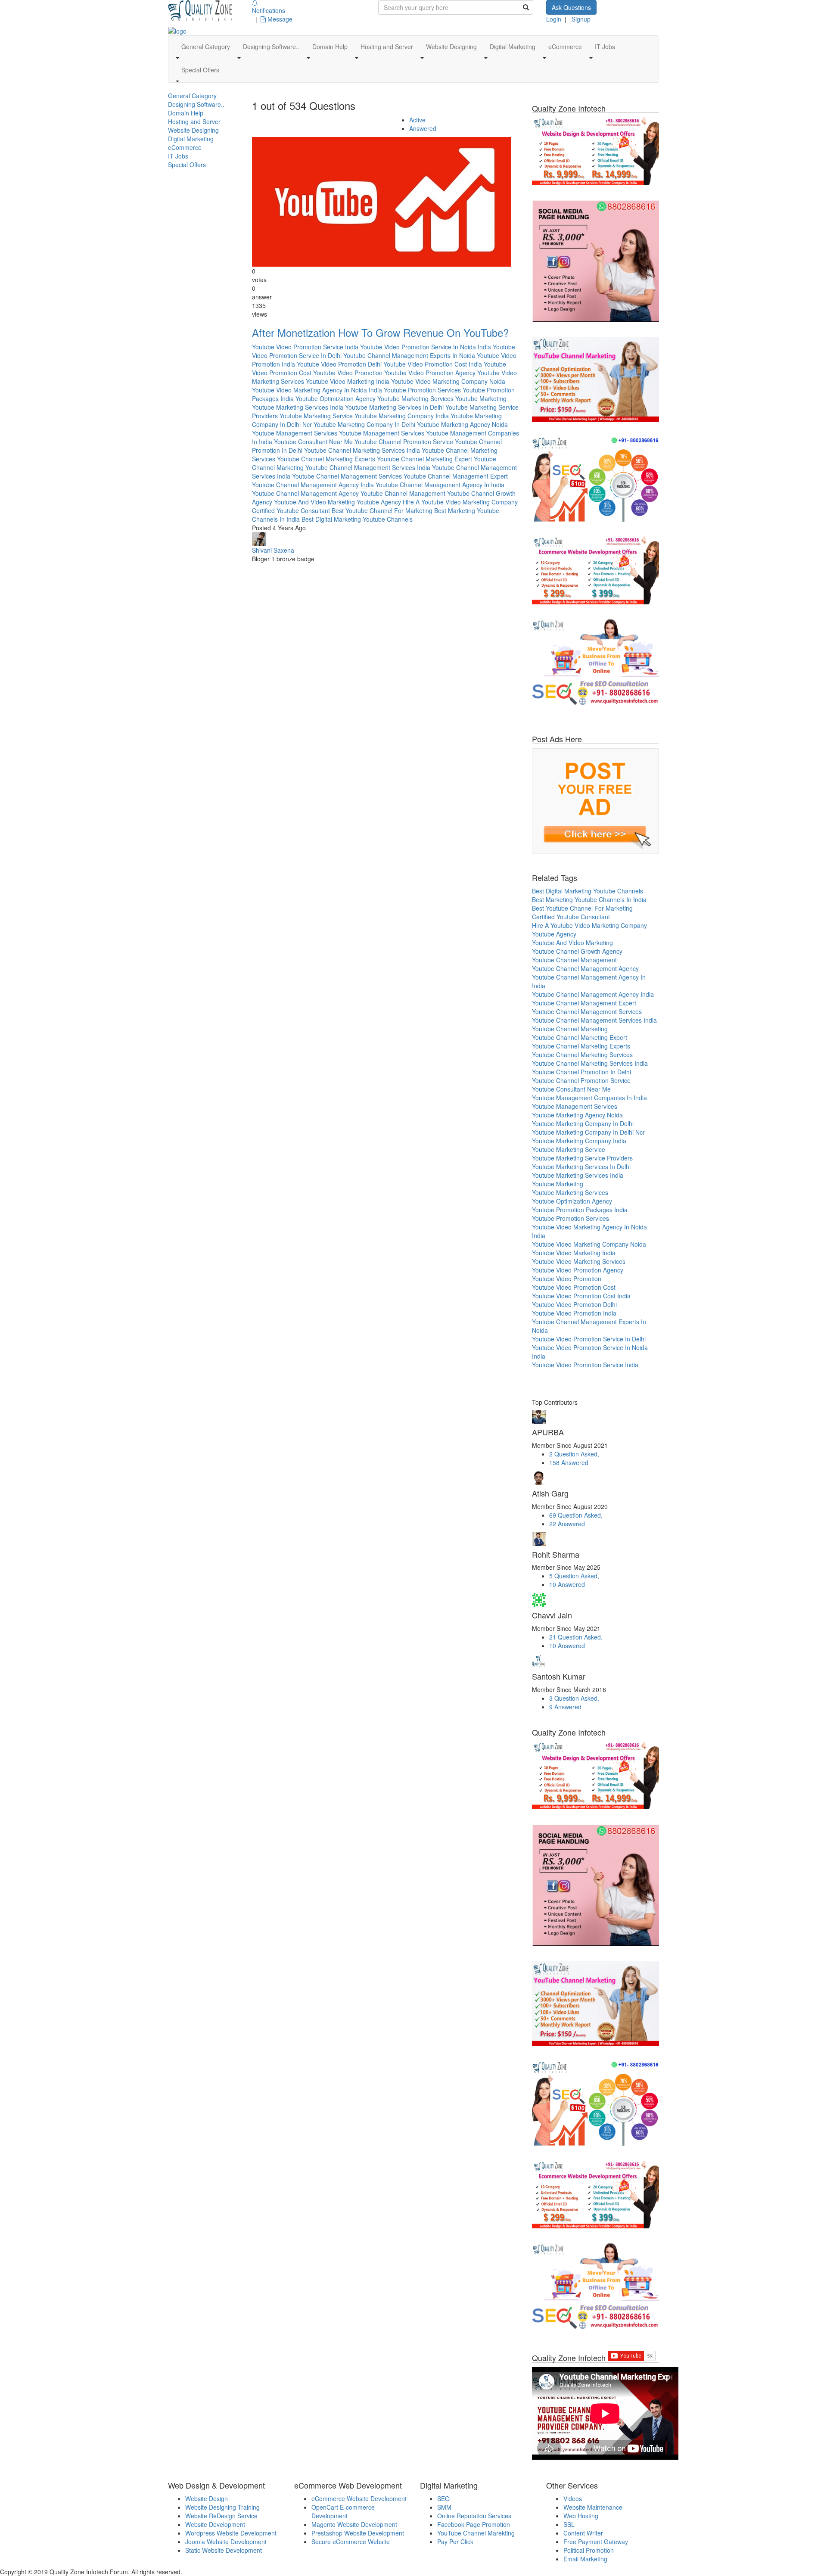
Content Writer (583, 2533)
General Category (192, 96)
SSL (569, 2524)
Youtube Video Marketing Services (579, 1261)
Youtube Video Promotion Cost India (433, 364)
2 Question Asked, (574, 1454)
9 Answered (565, 1707)
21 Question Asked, (576, 1637)
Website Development (215, 2524)
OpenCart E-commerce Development (343, 2511)
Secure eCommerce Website (351, 2542)
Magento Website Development (354, 2524)
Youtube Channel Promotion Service (404, 442)
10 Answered (567, 1584)
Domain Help (186, 113)
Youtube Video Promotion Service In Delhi (589, 1339)
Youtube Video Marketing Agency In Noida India (317, 390)
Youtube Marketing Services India (298, 407)
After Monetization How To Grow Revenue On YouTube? (380, 332)
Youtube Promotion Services (422, 390)
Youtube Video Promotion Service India (305, 347)
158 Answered (569, 1462)
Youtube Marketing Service (316, 416)
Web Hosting (581, 2516)
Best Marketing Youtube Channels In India (589, 899)
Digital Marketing (191, 139)
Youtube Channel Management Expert (456, 476)
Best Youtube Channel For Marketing (382, 510)
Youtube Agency (379, 502)
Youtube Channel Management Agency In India (440, 485)
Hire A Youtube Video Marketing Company (460, 502)
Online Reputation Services (474, 2516)
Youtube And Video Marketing (314, 502)
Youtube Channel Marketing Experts (326, 459)
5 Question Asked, (574, 1576)
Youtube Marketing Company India (402, 416)
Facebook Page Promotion (474, 2524)
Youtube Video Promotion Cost (574, 1287)
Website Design (207, 2498)
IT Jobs (178, 156)
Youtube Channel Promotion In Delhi (581, 1072)
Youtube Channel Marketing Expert (424, 459)
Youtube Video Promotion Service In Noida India (426, 347)
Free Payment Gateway (596, 2542)
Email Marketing (585, 2559)
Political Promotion (589, 2550)
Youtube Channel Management (403, 493)
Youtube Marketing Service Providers (582, 1158)
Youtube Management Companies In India (589, 1098)
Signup (581, 19)
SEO (443, 2498)
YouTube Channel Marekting (476, 2533)
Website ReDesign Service (221, 2516)
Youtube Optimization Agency (336, 398)
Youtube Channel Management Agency (305, 493)
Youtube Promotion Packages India (580, 1210)
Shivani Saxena (273, 550)
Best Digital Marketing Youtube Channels (357, 519)
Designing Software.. (196, 104)
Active (417, 120)
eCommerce (185, 147)
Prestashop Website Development (358, 2533)
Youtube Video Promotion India (574, 1313)
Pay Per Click (455, 2542)
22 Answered (567, 1524)
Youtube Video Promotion (348, 373)
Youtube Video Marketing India (348, 381)
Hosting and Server (194, 121)
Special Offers (187, 165)
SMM (444, 2507)
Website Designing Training (222, 2507)
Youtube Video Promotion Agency (430, 373)
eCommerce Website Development (359, 2498)
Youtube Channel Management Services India (368, 467)
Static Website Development (224, 2550)
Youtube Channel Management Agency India (313, 485)
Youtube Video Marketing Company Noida (448, 381)
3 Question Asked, (574, 1698)
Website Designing (193, 130)
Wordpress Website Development (231, 2533)
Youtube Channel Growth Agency (577, 951)
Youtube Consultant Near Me (313, 442)
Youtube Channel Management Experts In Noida (409, 355)
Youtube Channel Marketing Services (582, 1055)
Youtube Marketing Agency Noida (462, 424)
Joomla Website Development (226, 2542)
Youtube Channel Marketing (570, 1029)
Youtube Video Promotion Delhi (339, 364)
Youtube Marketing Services (415, 398)
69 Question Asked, (576, 1515)
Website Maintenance (593, 2507)
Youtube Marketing (481, 398)
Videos (573, 2498)
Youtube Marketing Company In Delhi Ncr (588, 1132)
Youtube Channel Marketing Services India (362, 450)
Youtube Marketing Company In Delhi (364, 424)
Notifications (269, 10)
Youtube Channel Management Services (347, 476)
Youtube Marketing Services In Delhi (394, 407)
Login (554, 19)
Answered (423, 128)
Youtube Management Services (295, 433)
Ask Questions (571, 7)
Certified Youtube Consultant (291, 510)
